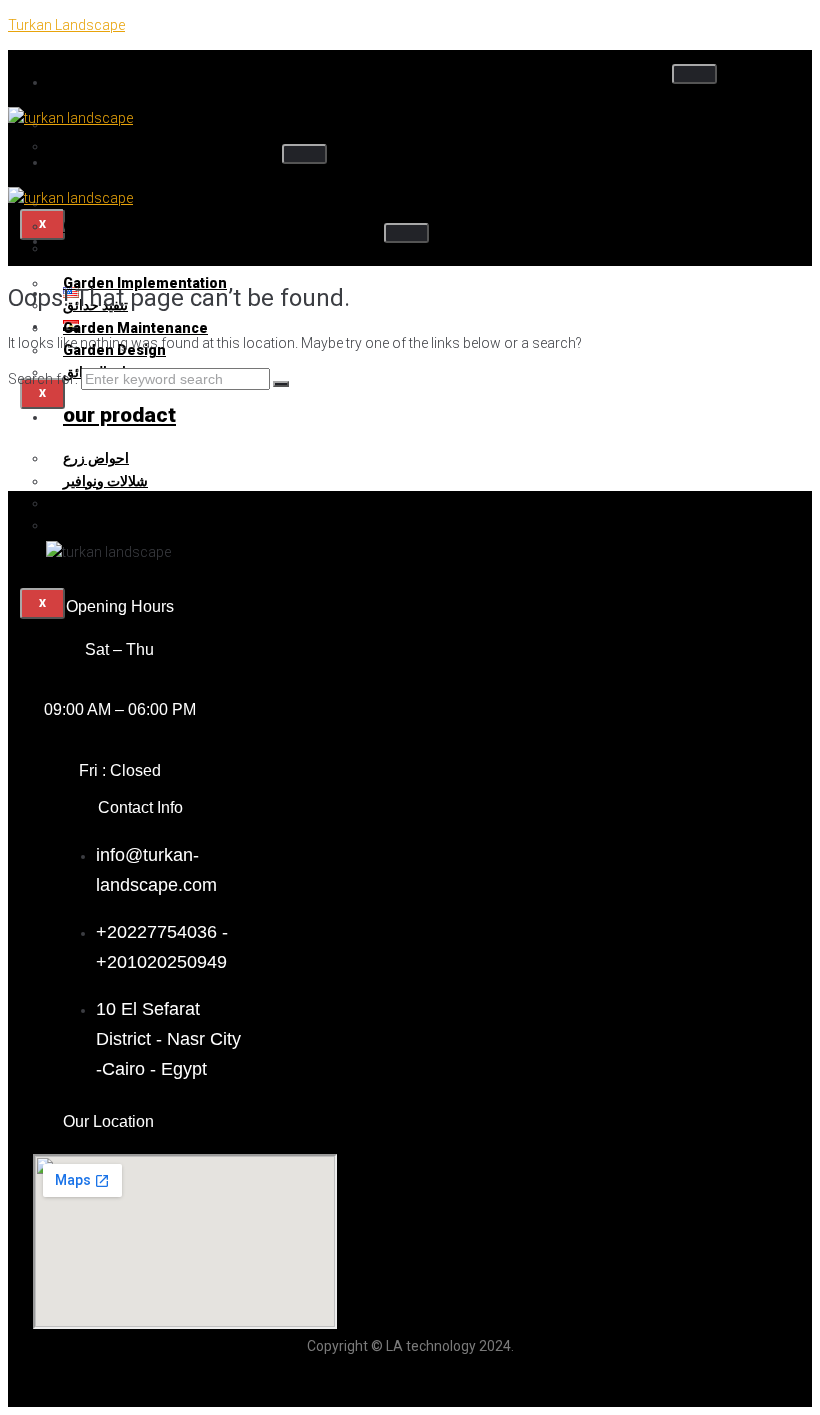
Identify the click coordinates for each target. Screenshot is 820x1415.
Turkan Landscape (66, 25)
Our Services (125, 160)
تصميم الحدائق (127, 239)
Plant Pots (98, 525)
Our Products (127, 80)
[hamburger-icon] (694, 74)
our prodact (119, 415)
